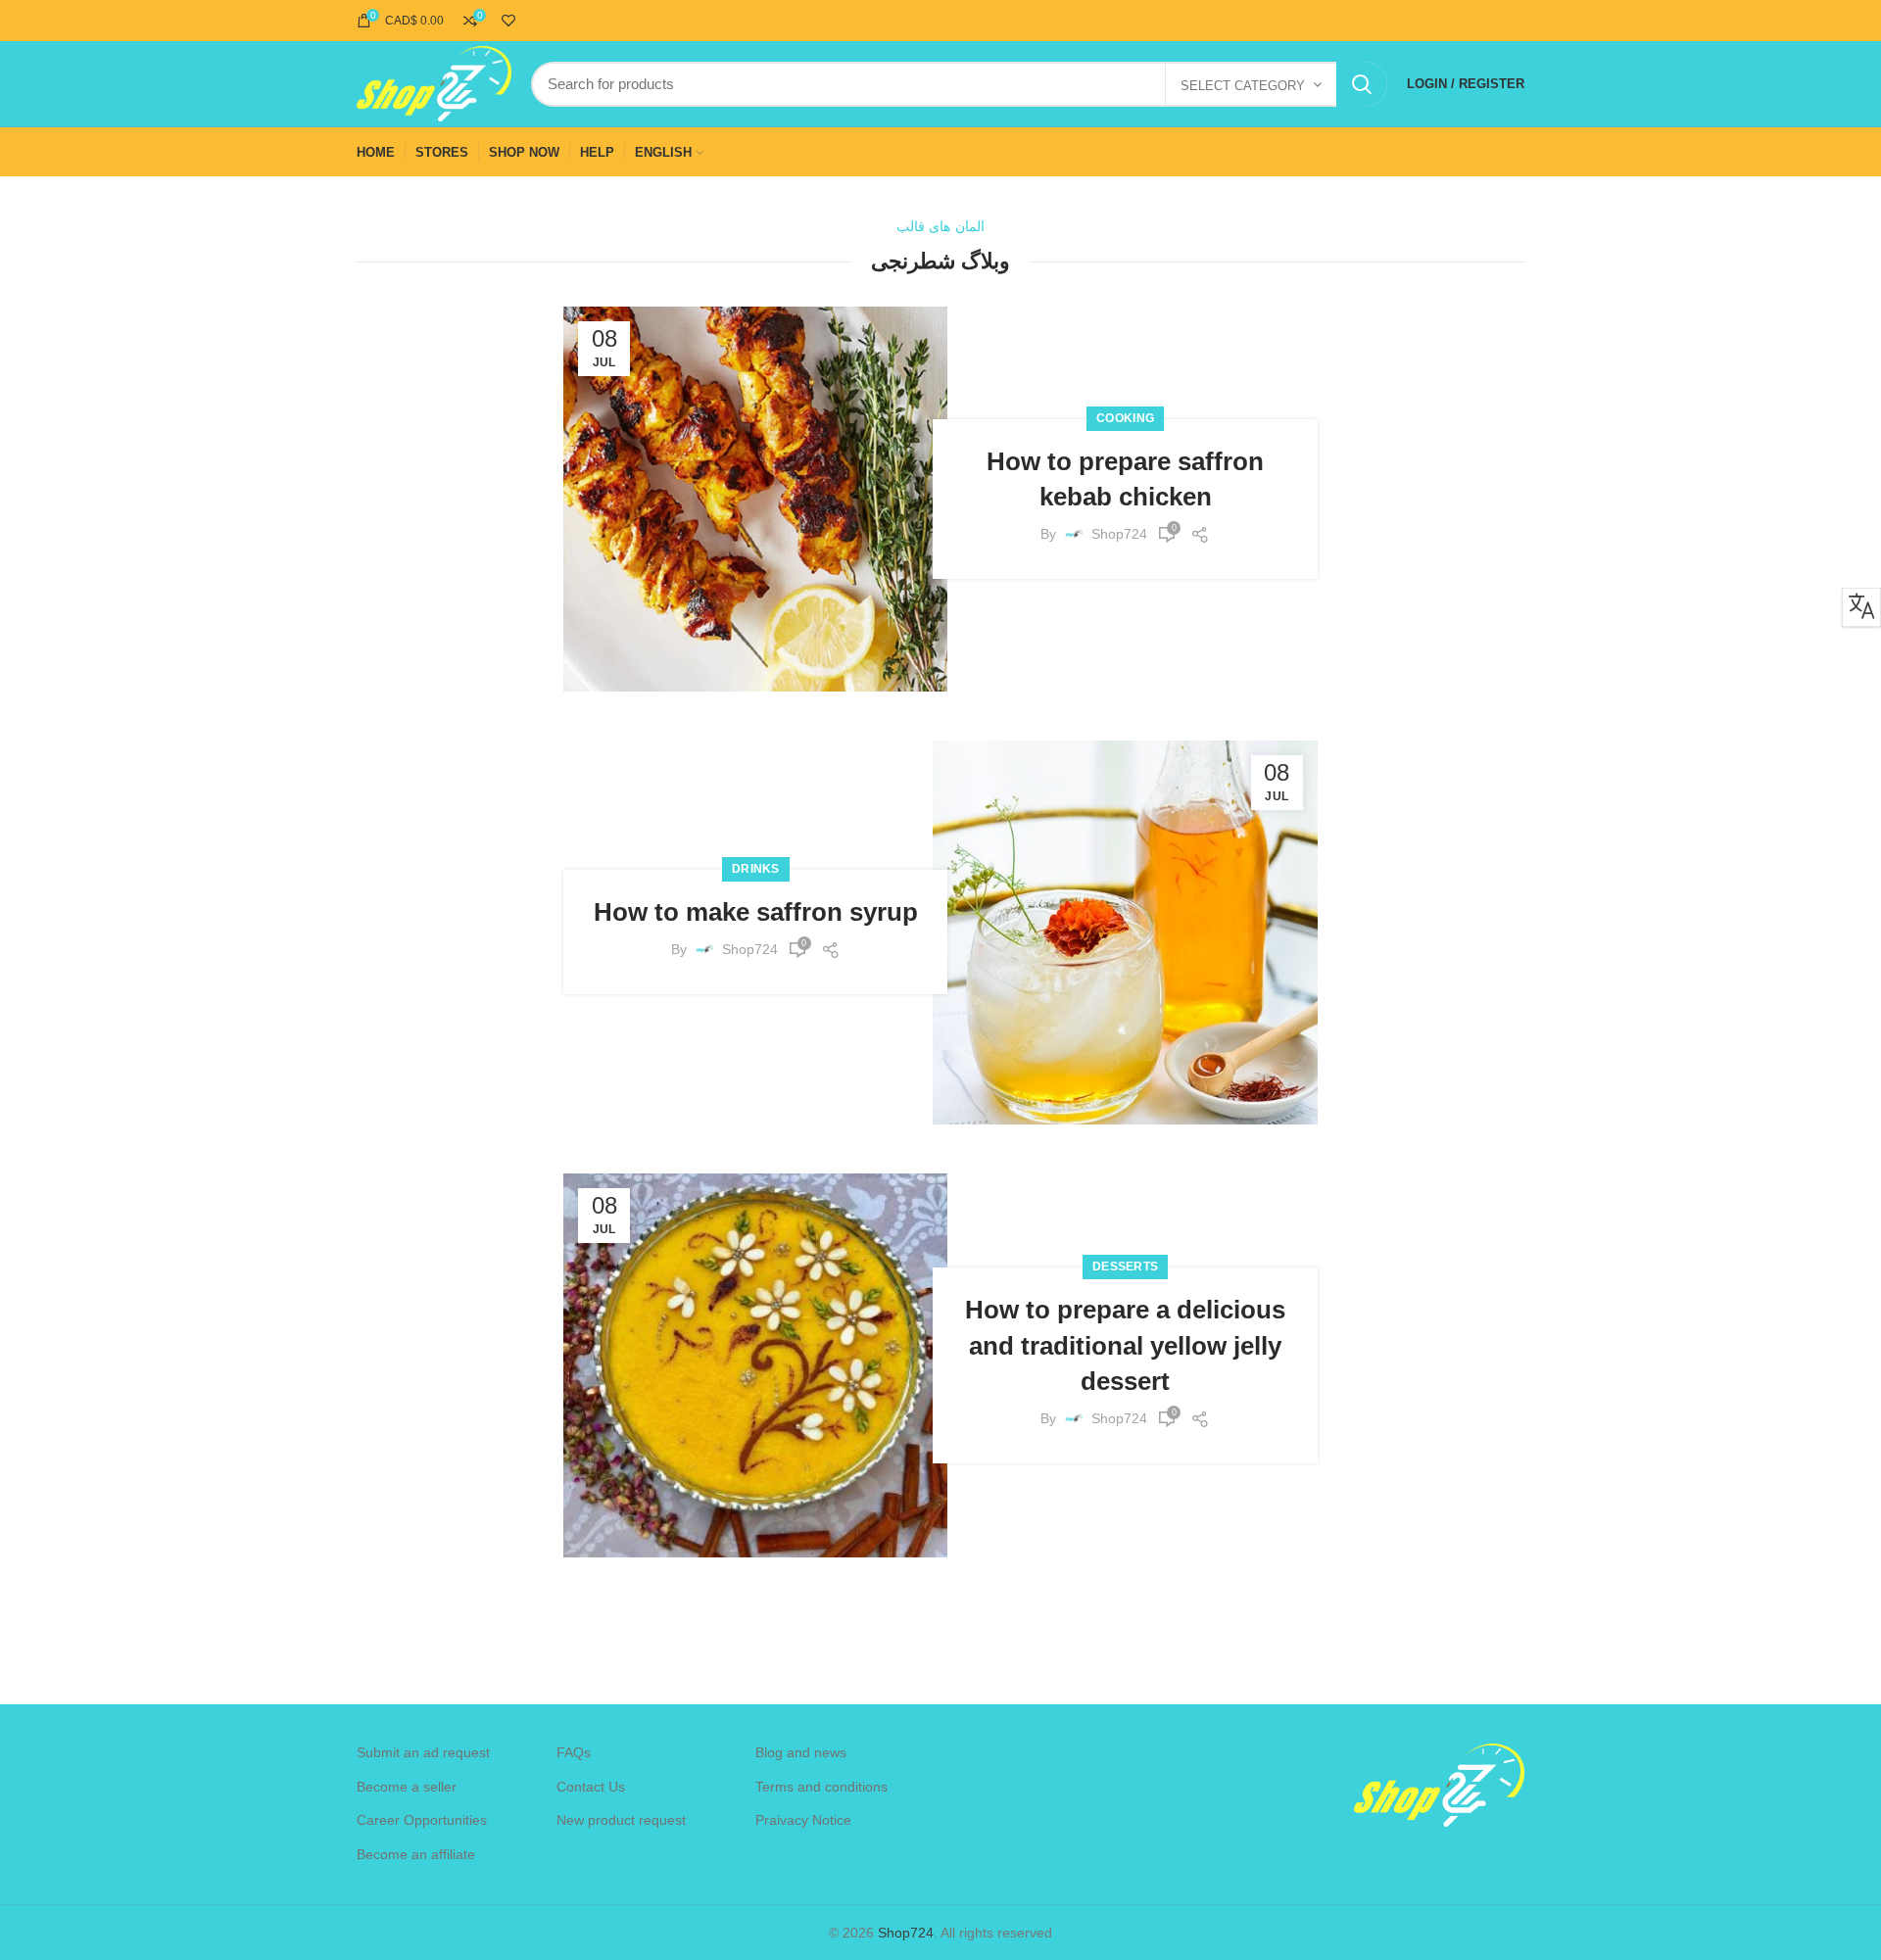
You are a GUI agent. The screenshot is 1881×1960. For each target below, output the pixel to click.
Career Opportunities (422, 1820)
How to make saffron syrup (756, 912)
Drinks (756, 869)
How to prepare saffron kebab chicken (1125, 479)
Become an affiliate (416, 1854)
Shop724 (906, 1933)
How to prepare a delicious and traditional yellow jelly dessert (1125, 1345)
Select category (1243, 86)
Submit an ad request (423, 1752)
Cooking (1125, 418)
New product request (621, 1820)
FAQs (574, 1752)
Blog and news (801, 1752)
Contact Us (591, 1787)
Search (1362, 84)
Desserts (1125, 1267)
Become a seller (407, 1787)
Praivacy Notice (803, 1820)
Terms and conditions (821, 1787)
